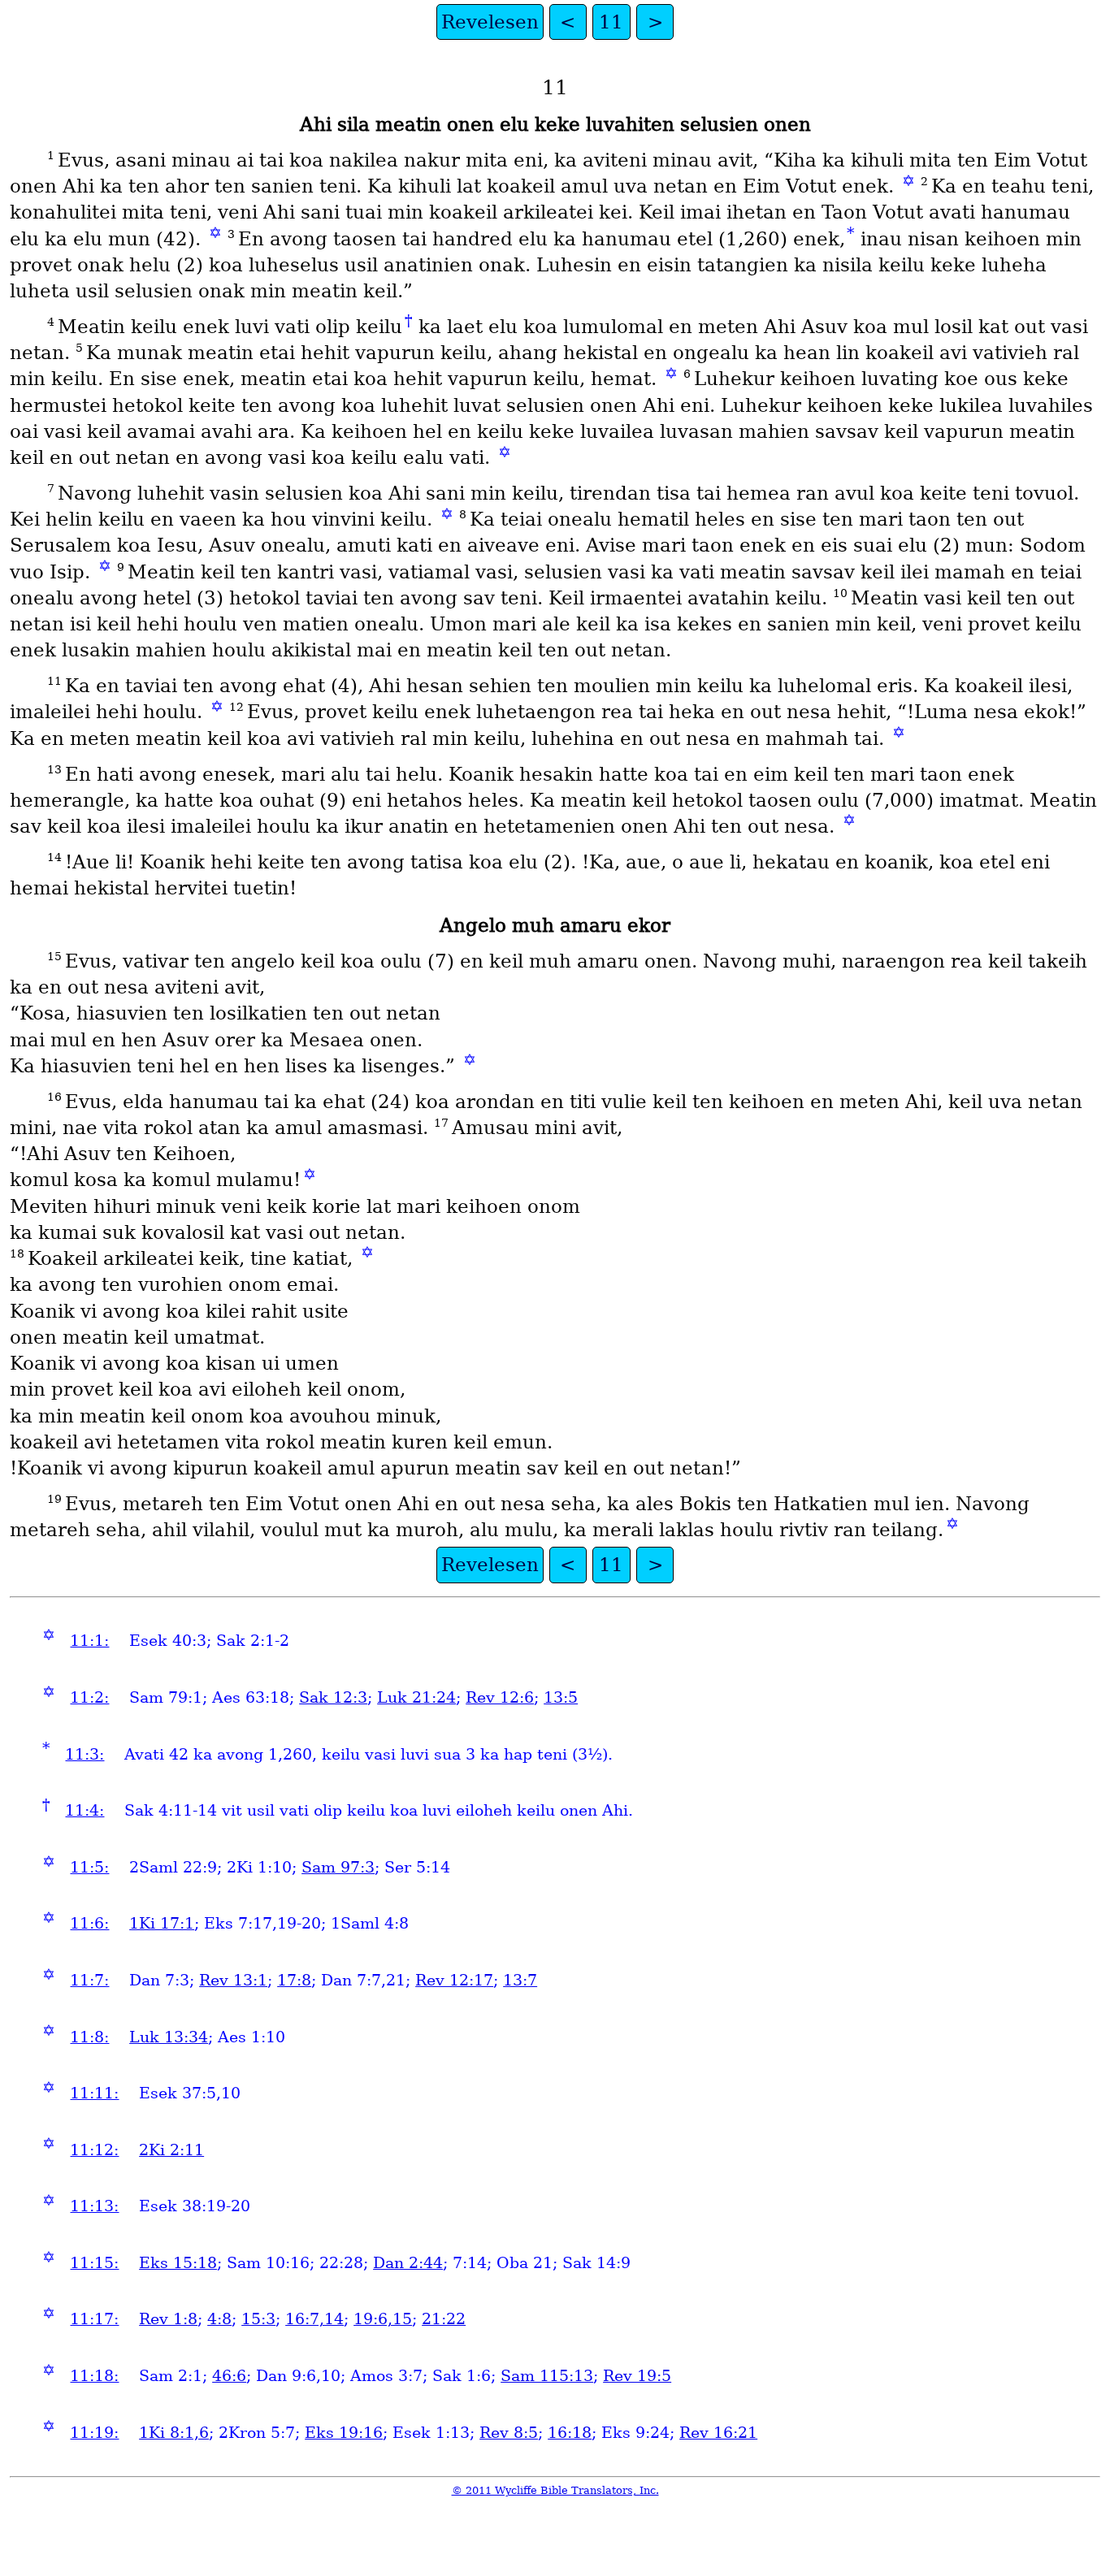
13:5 (561, 1697)
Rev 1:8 (168, 2319)
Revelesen (490, 22)
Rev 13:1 (233, 1980)
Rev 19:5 (637, 2376)
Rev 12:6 (500, 1697)
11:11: (94, 2093)
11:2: (89, 1697)
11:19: (94, 2433)
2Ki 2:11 (171, 2150)
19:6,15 (383, 2319)
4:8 (219, 2319)
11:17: (94, 2319)
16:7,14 (314, 2319)
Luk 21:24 (416, 1697)
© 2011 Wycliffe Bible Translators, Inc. (555, 2490)
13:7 (520, 1980)
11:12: (94, 2150)
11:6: (89, 1923)
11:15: (94, 2263)
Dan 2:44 (408, 2263)
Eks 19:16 (344, 2433)
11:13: (94, 2206)
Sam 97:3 (338, 1867)
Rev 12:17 (454, 1980)
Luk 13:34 (169, 2037)
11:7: (89, 1980)
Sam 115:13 (547, 2376)
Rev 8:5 (509, 2433)
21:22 (444, 2319)
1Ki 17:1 (162, 1923)
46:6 (229, 2376)
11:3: (85, 1754)
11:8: (89, 2037)
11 (611, 22)
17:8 (294, 1980)
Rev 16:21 (718, 2433)
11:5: (89, 1867)
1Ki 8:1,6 (174, 2433)
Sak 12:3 (333, 1697)
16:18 (570, 2433)
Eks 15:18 (178, 2263)
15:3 (258, 2319)
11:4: (85, 1810)
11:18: (94, 2376)
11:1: (89, 1641)
